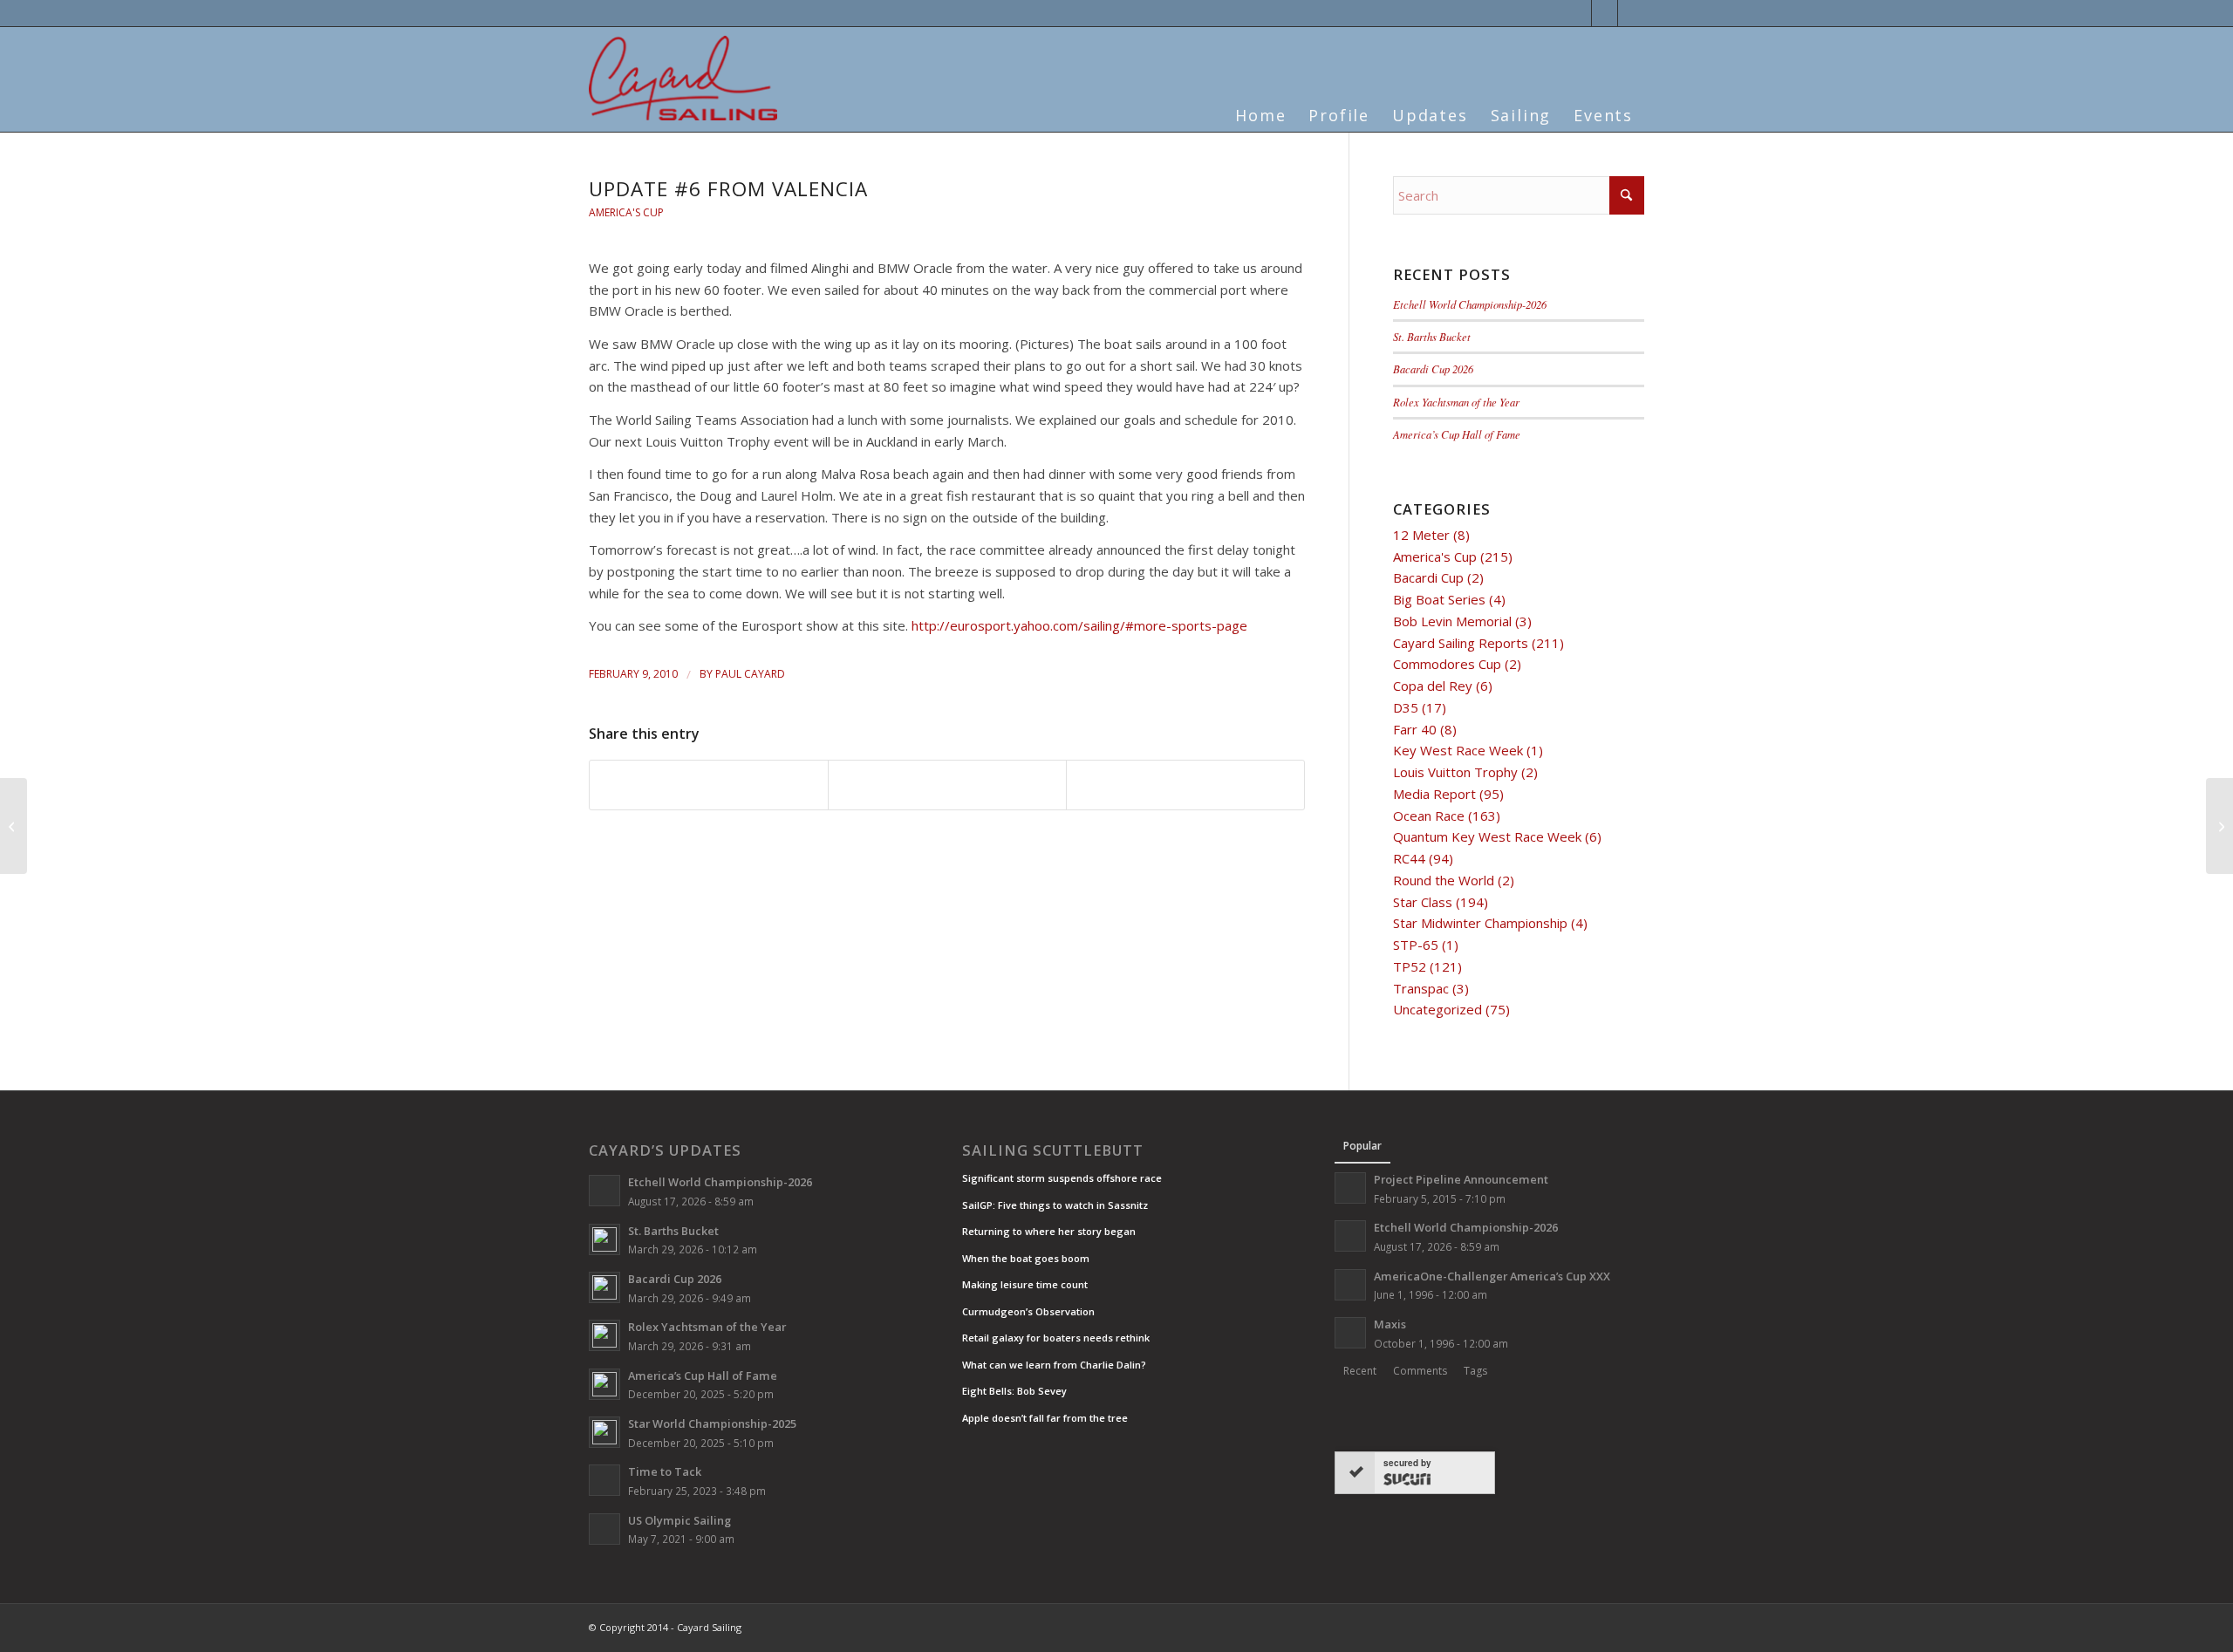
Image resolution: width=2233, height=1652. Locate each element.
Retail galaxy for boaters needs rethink (1056, 1338)
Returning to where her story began (1049, 1231)
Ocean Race (1429, 816)
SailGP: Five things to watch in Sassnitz (1055, 1205)
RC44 (1409, 858)
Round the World (1444, 880)
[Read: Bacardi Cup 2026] (604, 1287)
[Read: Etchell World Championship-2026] (604, 1191)
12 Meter (1421, 535)
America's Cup (626, 212)
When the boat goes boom (1026, 1258)
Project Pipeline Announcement (1461, 1179)
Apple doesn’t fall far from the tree (1045, 1418)
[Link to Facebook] (1605, 13)
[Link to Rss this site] (1631, 13)
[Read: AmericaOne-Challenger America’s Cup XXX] (1350, 1285)
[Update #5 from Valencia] (14, 826)
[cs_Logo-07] (683, 78)
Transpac (1421, 988)
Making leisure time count (1025, 1284)
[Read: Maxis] (1350, 1333)
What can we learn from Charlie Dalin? (1054, 1365)
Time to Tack (665, 1471)
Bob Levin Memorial (1452, 621)
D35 (1406, 707)
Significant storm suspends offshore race (1062, 1178)
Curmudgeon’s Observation (1028, 1311)
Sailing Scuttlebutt (1053, 1150)
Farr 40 (1415, 729)
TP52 (1410, 966)
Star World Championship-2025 (712, 1423)
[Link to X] (1578, 13)
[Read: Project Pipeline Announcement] (1350, 1188)
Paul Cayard (750, 674)
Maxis (1390, 1324)
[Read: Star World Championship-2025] (604, 1432)
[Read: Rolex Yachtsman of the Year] (604, 1335)
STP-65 (1416, 945)
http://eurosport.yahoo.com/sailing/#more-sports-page (1079, 625)
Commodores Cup (1447, 664)
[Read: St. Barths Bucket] (604, 1239)
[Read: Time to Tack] (604, 1480)
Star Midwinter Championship (1480, 923)
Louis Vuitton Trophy (1455, 772)
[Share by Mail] (1185, 785)
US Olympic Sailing (679, 1520)
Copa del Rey (1433, 686)
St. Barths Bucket (1432, 336)
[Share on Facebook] (709, 785)
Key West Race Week (1458, 750)
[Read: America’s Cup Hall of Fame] (604, 1384)
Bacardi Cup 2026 (1433, 369)
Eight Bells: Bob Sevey (1014, 1391)
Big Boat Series (1439, 599)
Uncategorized (1437, 1009)
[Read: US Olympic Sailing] (604, 1529)
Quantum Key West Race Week (1487, 836)
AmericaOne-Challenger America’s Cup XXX (1492, 1276)
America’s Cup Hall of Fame (1457, 434)
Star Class (1423, 902)
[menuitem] (1260, 105)
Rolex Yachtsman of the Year (1456, 402)
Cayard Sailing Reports (1461, 643)
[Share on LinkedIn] (947, 785)
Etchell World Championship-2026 (1470, 304)
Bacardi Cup (1428, 577)
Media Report (1434, 794)
